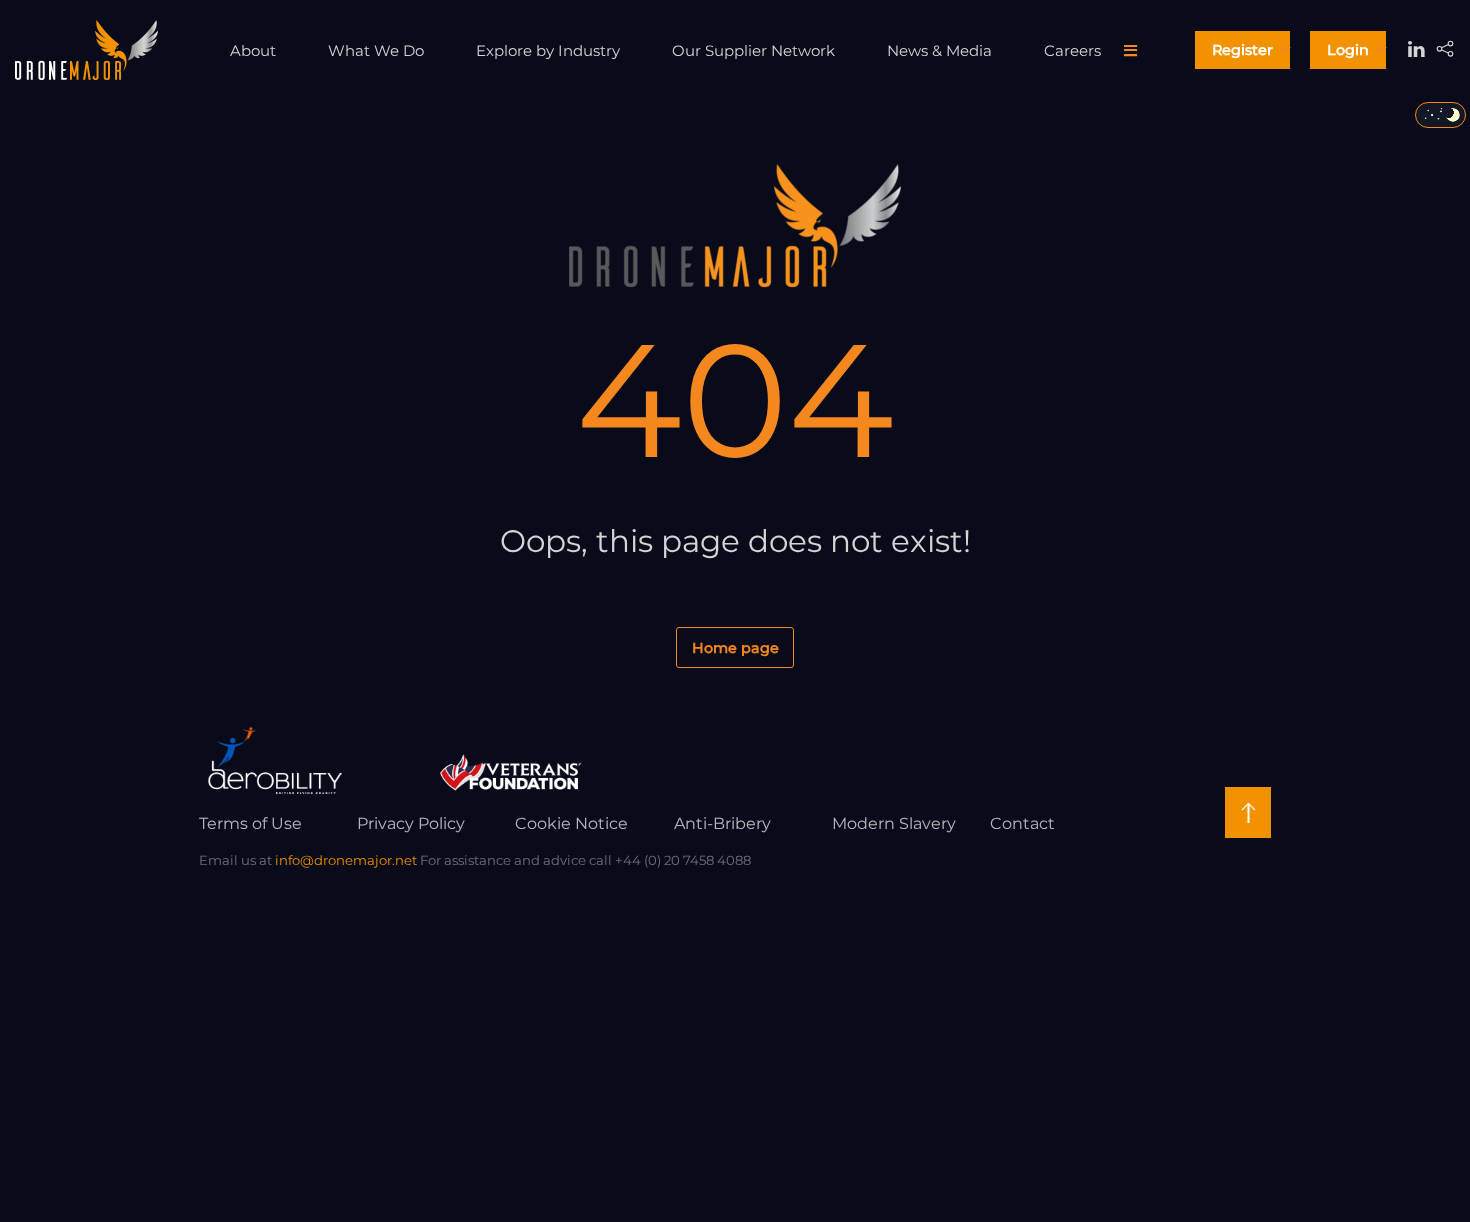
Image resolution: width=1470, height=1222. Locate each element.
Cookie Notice (571, 823)
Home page (735, 648)
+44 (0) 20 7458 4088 (683, 860)
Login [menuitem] (1348, 50)
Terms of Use (250, 823)
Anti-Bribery (722, 823)
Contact (1022, 823)
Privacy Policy (411, 823)
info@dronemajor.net (346, 860)
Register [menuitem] (1242, 50)
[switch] (1440, 115)
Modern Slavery (894, 823)
